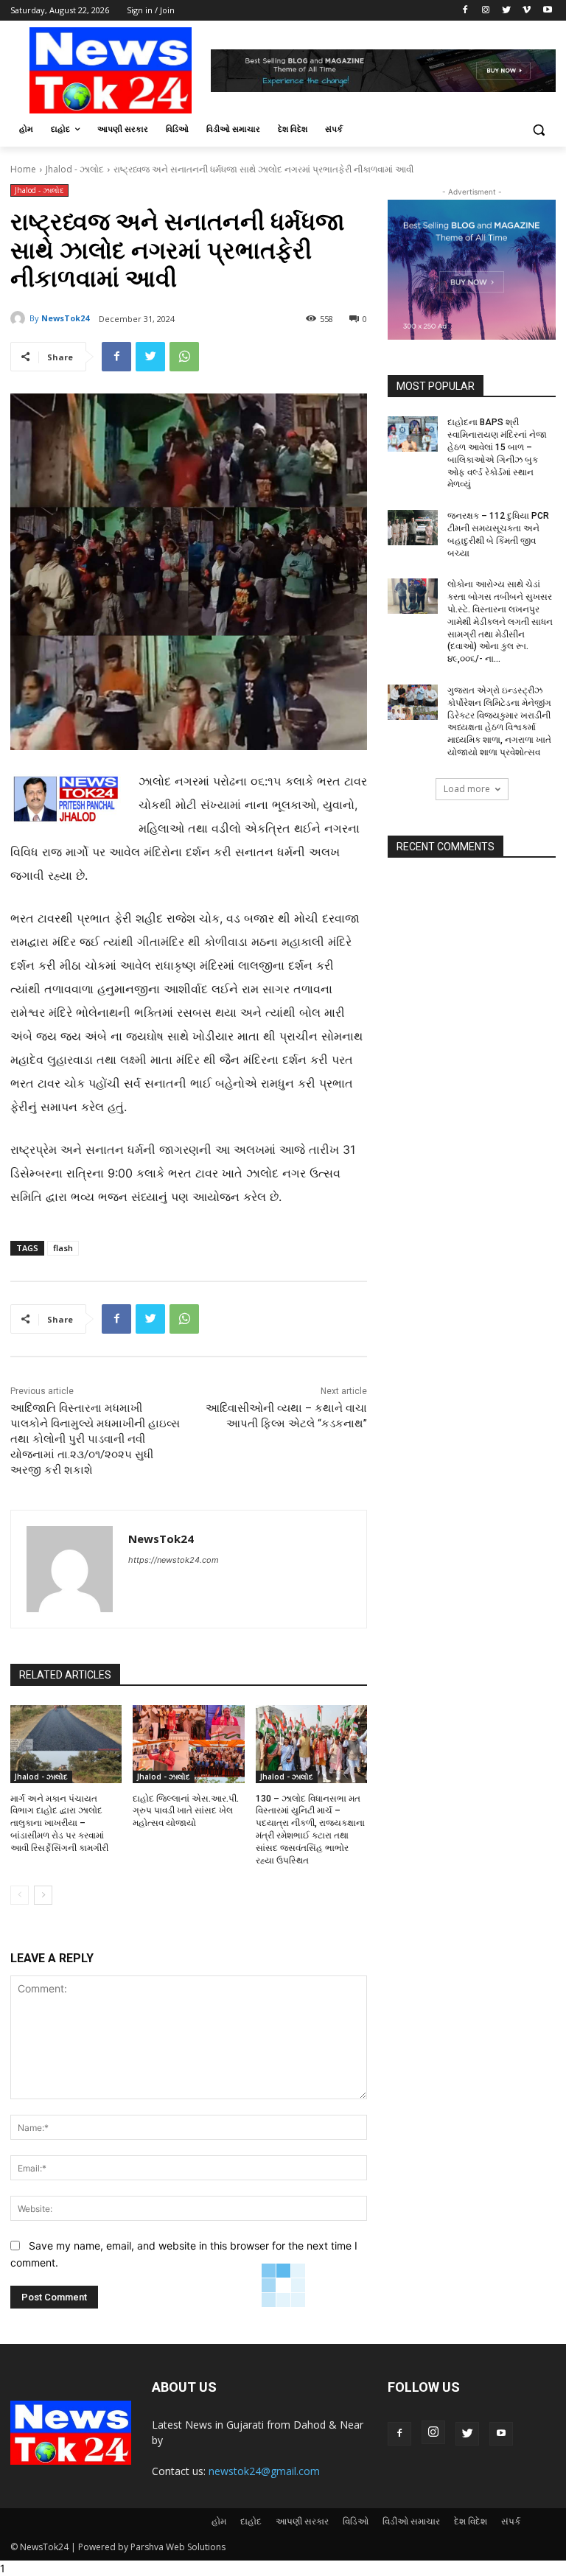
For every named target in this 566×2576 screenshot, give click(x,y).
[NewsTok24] (20, 318)
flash (63, 1248)
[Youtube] (547, 11)
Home (23, 169)
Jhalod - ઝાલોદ (75, 169)
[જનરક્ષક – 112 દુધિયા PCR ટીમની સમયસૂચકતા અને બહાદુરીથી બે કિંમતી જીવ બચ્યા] (413, 528)
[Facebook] (465, 11)
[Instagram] (486, 11)
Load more (467, 789)
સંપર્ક (511, 2521)
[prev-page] (20, 1895)
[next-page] (43, 1895)
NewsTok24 (65, 318)
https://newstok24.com (174, 1560)
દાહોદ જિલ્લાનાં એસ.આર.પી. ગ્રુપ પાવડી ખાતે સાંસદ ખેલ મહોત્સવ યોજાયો (186, 1811)
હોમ (219, 2521)
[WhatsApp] (184, 357)
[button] (538, 129)
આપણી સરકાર (302, 2521)
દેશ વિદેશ (471, 2521)
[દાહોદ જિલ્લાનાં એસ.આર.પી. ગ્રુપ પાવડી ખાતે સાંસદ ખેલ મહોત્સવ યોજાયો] (188, 1744)
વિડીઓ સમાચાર (411, 2521)
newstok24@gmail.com (264, 2471)
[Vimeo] (527, 11)
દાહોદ (251, 2521)
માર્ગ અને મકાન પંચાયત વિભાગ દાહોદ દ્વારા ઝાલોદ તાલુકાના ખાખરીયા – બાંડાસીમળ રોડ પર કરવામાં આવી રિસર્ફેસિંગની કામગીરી (59, 1823)
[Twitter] (507, 11)
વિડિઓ (356, 2521)
